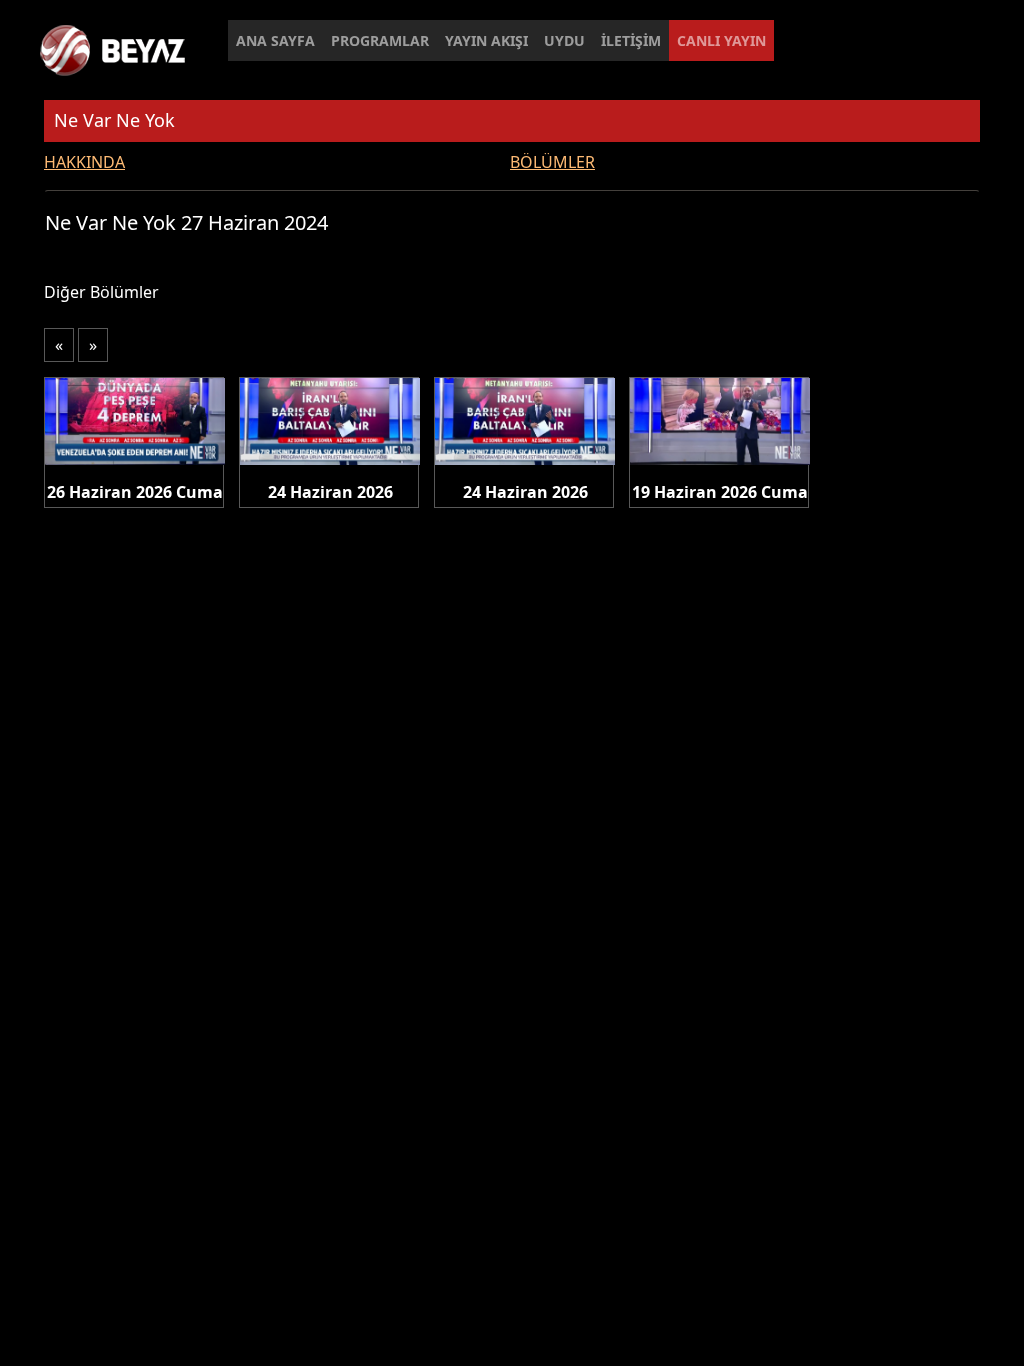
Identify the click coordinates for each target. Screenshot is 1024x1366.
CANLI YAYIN (721, 40)
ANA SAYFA (275, 40)
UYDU (564, 40)
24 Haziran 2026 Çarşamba (330, 493)
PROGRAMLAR (380, 40)
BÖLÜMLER (552, 162)
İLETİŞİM (631, 40)
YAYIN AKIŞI (486, 40)
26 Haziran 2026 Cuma (135, 492)
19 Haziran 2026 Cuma (720, 492)
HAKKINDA (84, 162)
